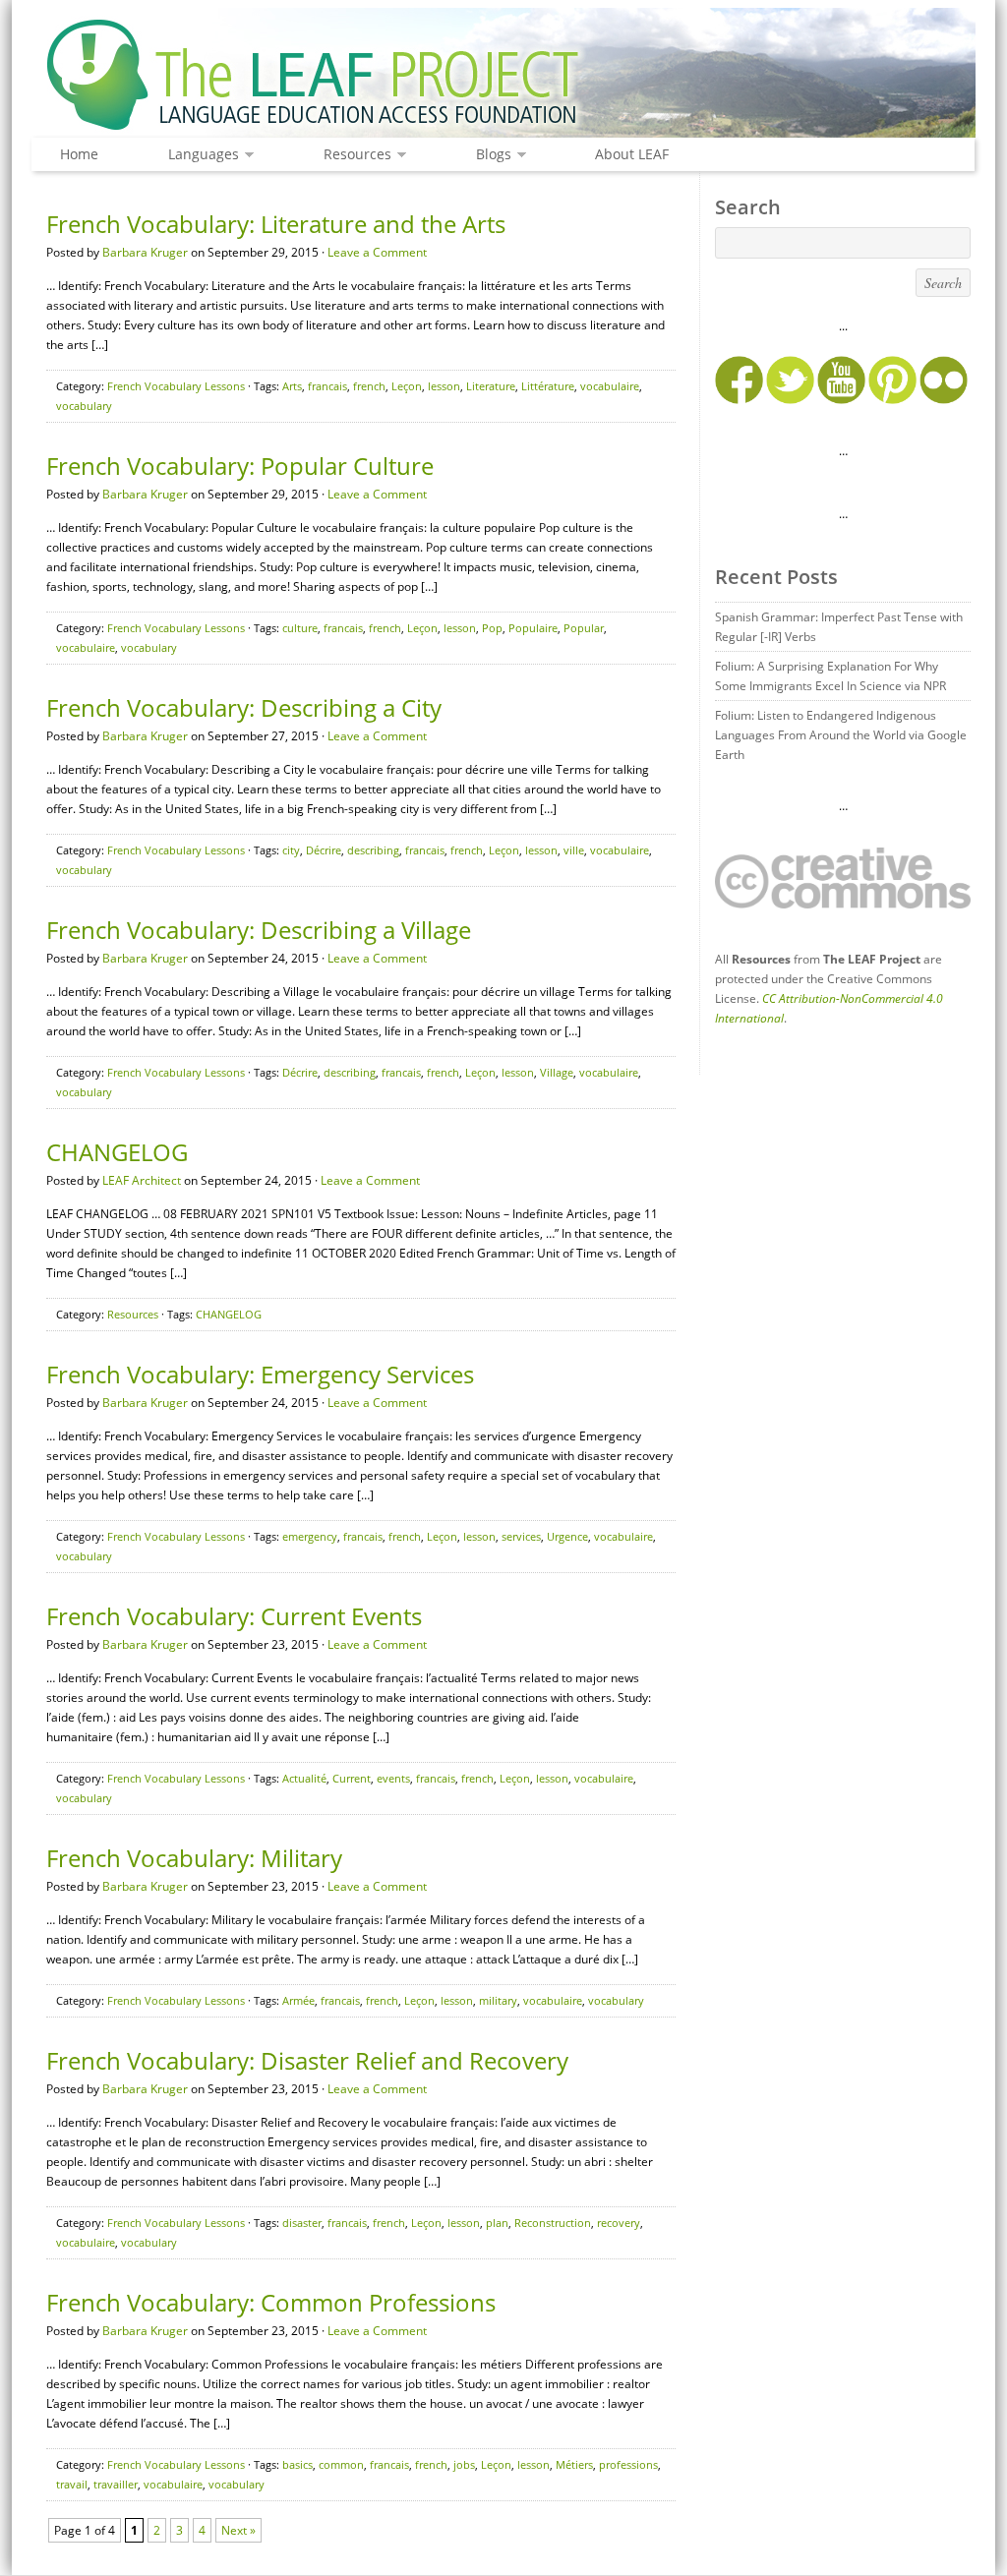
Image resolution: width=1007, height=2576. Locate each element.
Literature (491, 386)
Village (557, 1072)
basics (297, 2464)
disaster (302, 2223)
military (498, 2000)
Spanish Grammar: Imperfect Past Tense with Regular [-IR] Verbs (839, 627)
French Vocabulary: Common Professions (271, 2302)
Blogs (489, 155)
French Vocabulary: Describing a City (244, 707)
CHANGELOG (117, 1152)
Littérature (548, 386)
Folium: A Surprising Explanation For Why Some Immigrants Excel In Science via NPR (830, 676)
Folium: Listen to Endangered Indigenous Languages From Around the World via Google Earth (841, 735)
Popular (584, 628)
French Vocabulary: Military (194, 1858)
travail (72, 2484)
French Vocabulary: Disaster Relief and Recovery (307, 2060)
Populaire (533, 628)
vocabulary (84, 406)
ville (574, 850)
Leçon (407, 386)
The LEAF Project (503, 77)
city (291, 850)
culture (300, 628)
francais (327, 386)
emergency (310, 1536)
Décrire (324, 850)
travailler (116, 2484)
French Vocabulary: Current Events (234, 1616)
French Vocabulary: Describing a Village (259, 930)
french (369, 386)
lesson (444, 386)
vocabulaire (610, 386)
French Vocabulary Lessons (176, 386)
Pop (492, 628)
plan (497, 2223)
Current (352, 1778)
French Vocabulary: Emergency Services (260, 1374)
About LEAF (632, 154)
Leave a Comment (377, 252)
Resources (353, 155)
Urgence (567, 1536)
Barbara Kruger (145, 252)
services (521, 1536)
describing (373, 850)
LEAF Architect (142, 1180)
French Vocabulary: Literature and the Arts (276, 224)
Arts (292, 386)
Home (79, 154)
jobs (464, 2464)
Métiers (574, 2464)
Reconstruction (553, 2223)
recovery (619, 2223)
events (393, 1778)
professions (628, 2464)
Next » (238, 2530)
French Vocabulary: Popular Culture (240, 466)
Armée (298, 2000)
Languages (199, 155)
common (341, 2464)
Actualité (304, 1778)
